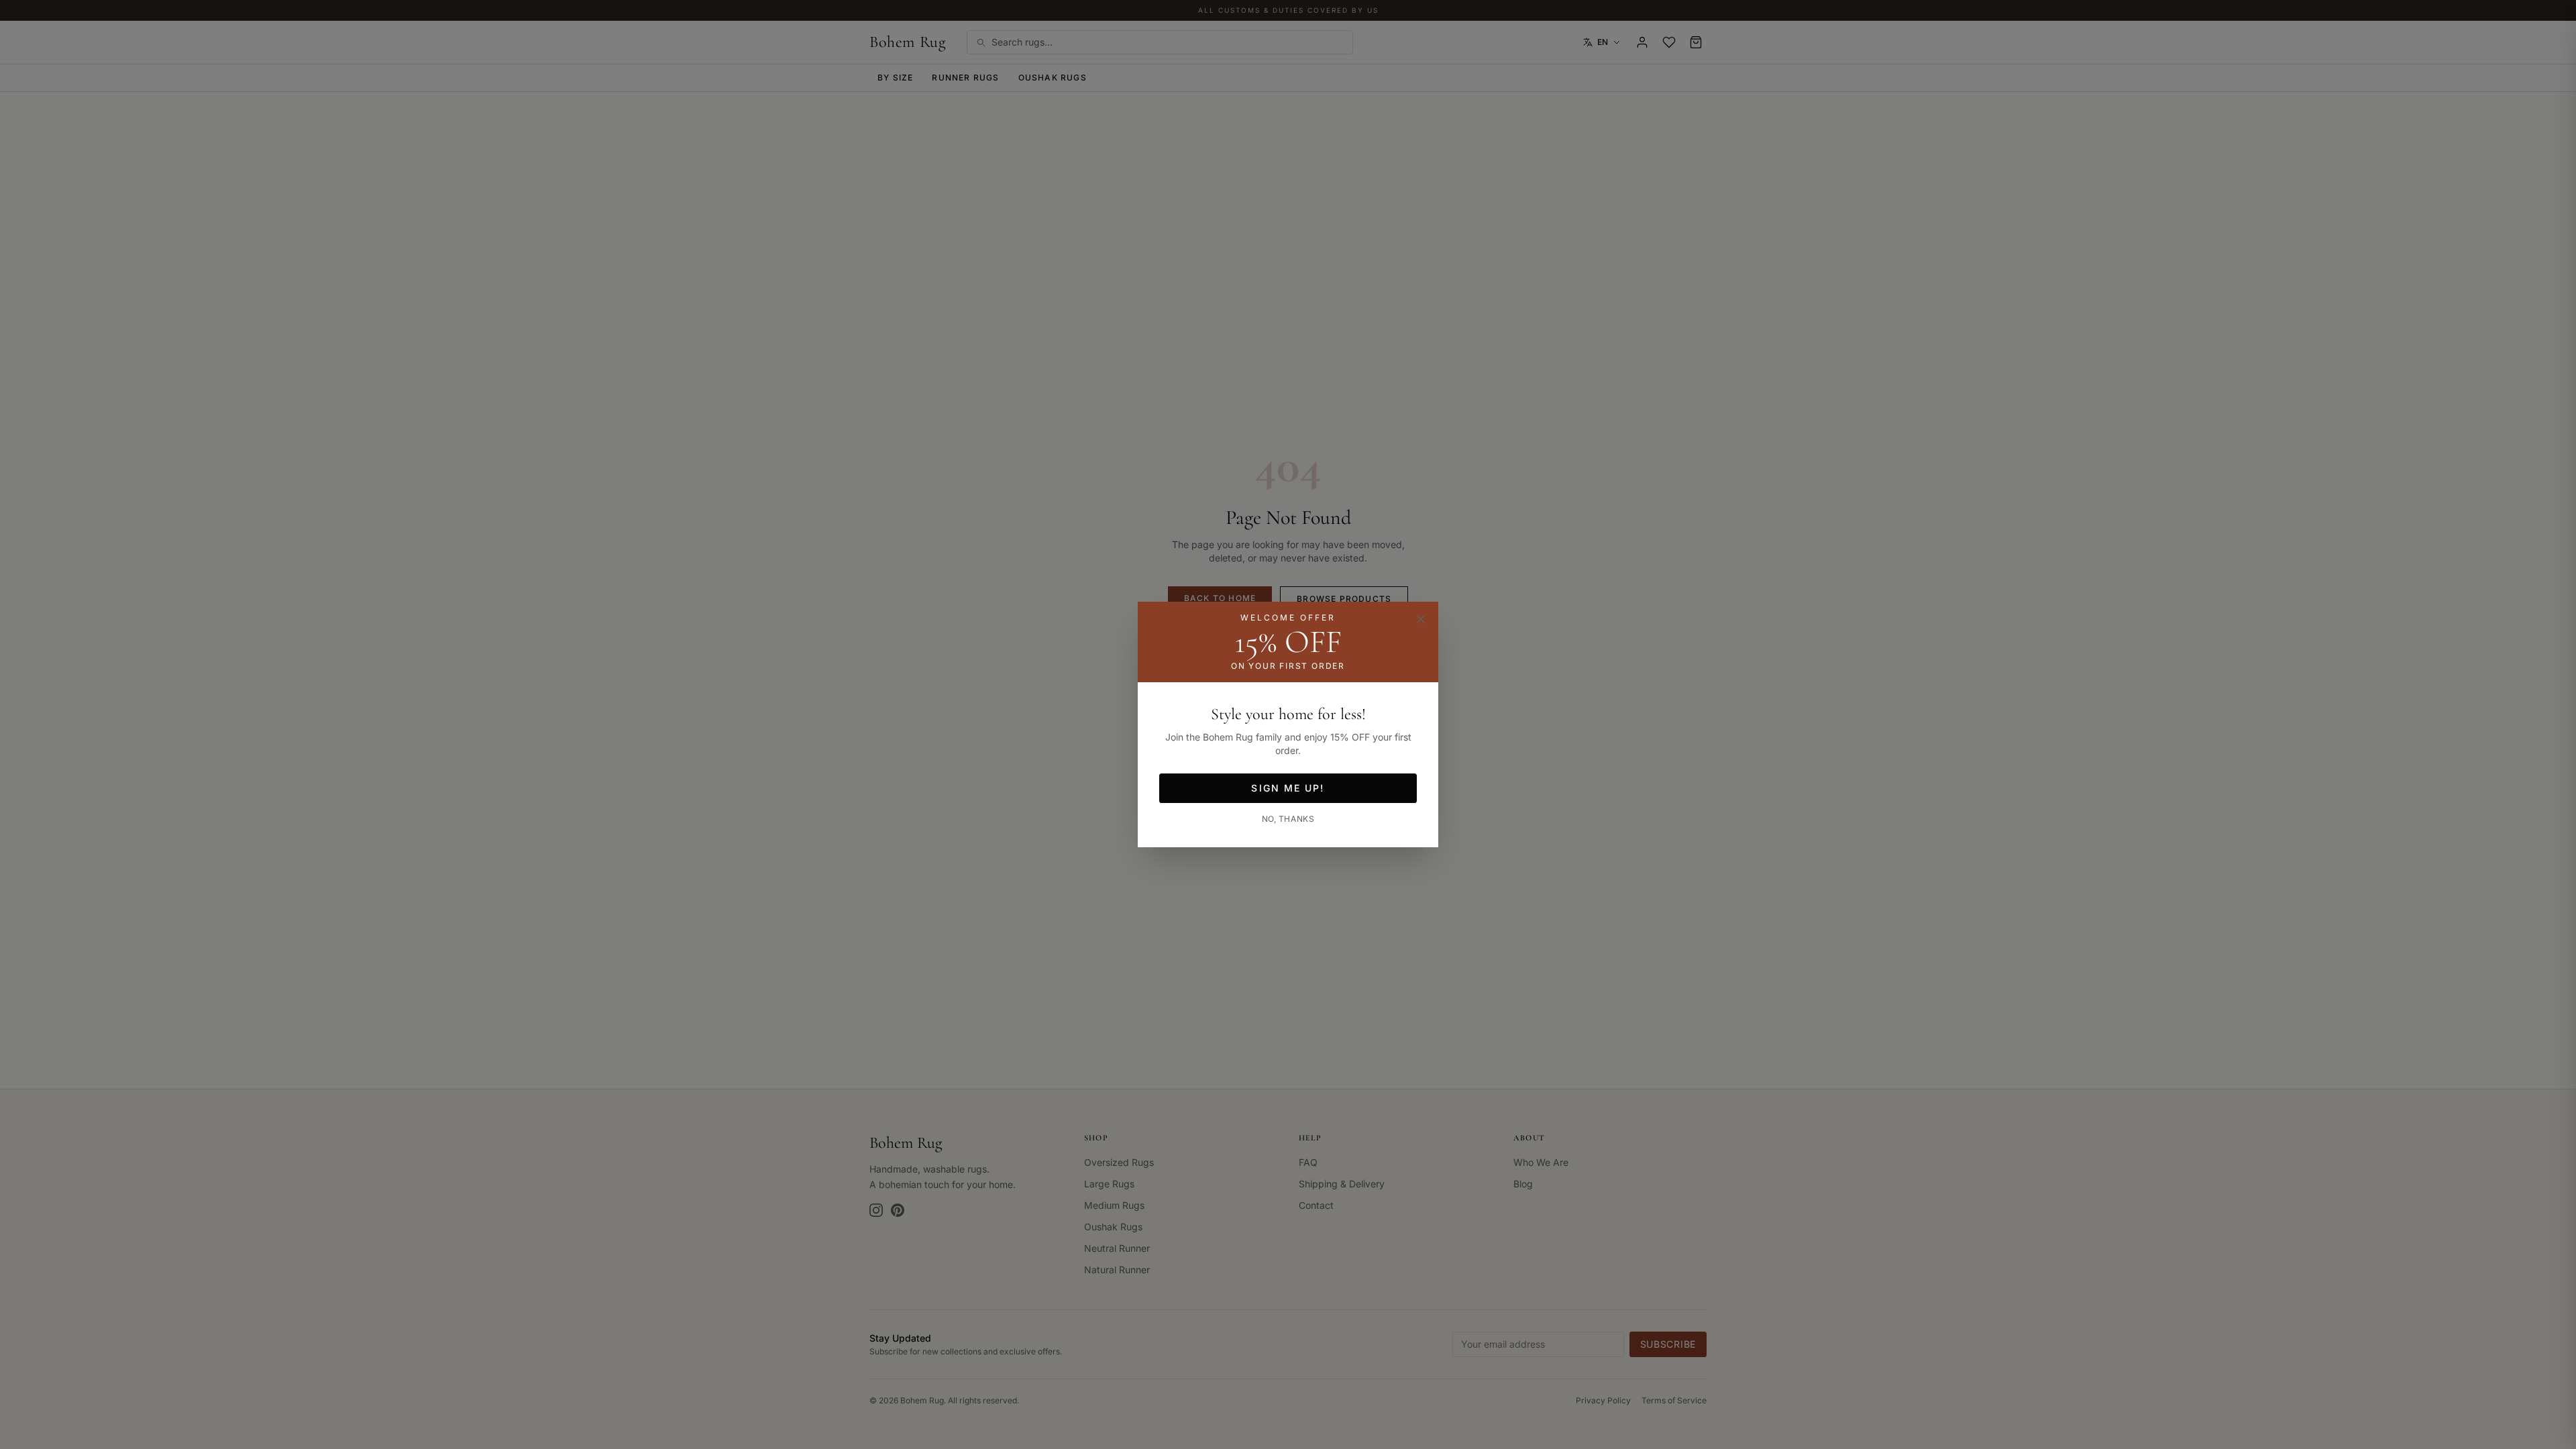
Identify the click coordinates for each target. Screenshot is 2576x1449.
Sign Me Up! (1288, 788)
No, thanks (1288, 819)
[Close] (1421, 619)
